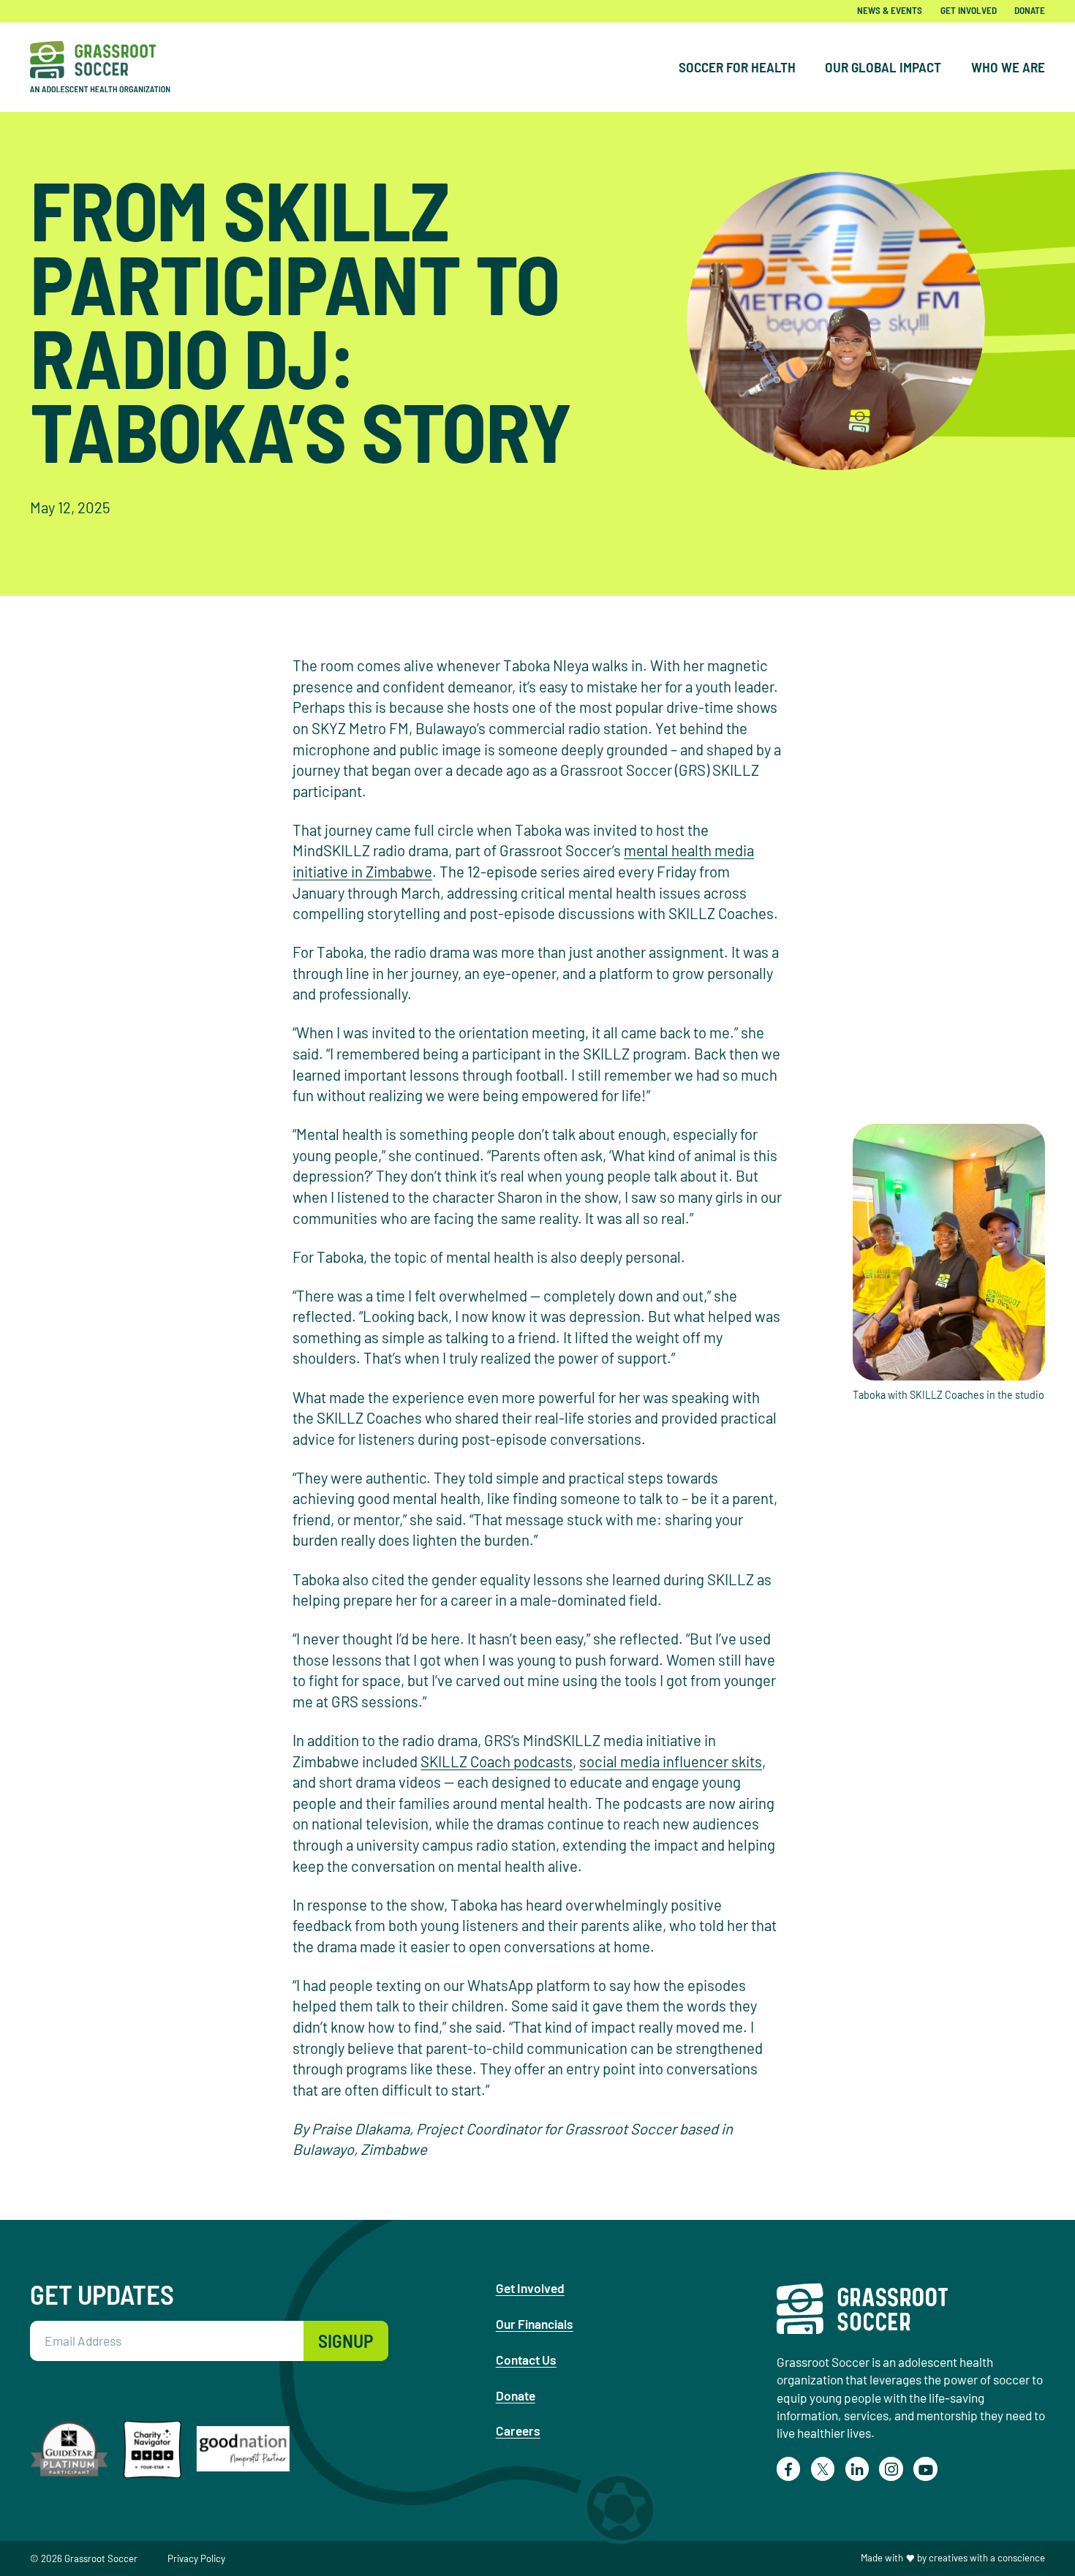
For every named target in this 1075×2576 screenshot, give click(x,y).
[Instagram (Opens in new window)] (891, 2469)
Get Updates (102, 2294)
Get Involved (969, 11)
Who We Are (1008, 67)
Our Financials (535, 2324)
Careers (518, 2430)
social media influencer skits (671, 1761)
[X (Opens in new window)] (823, 2469)
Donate (1030, 11)
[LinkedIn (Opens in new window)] (857, 2469)
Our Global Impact (883, 67)
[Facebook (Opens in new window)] (789, 2469)
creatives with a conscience (987, 2558)
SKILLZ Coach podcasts (497, 1761)
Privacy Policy (196, 2558)
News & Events (890, 11)
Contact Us (526, 2360)
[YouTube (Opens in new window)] (925, 2469)
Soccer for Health (737, 67)
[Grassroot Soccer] (110, 67)
